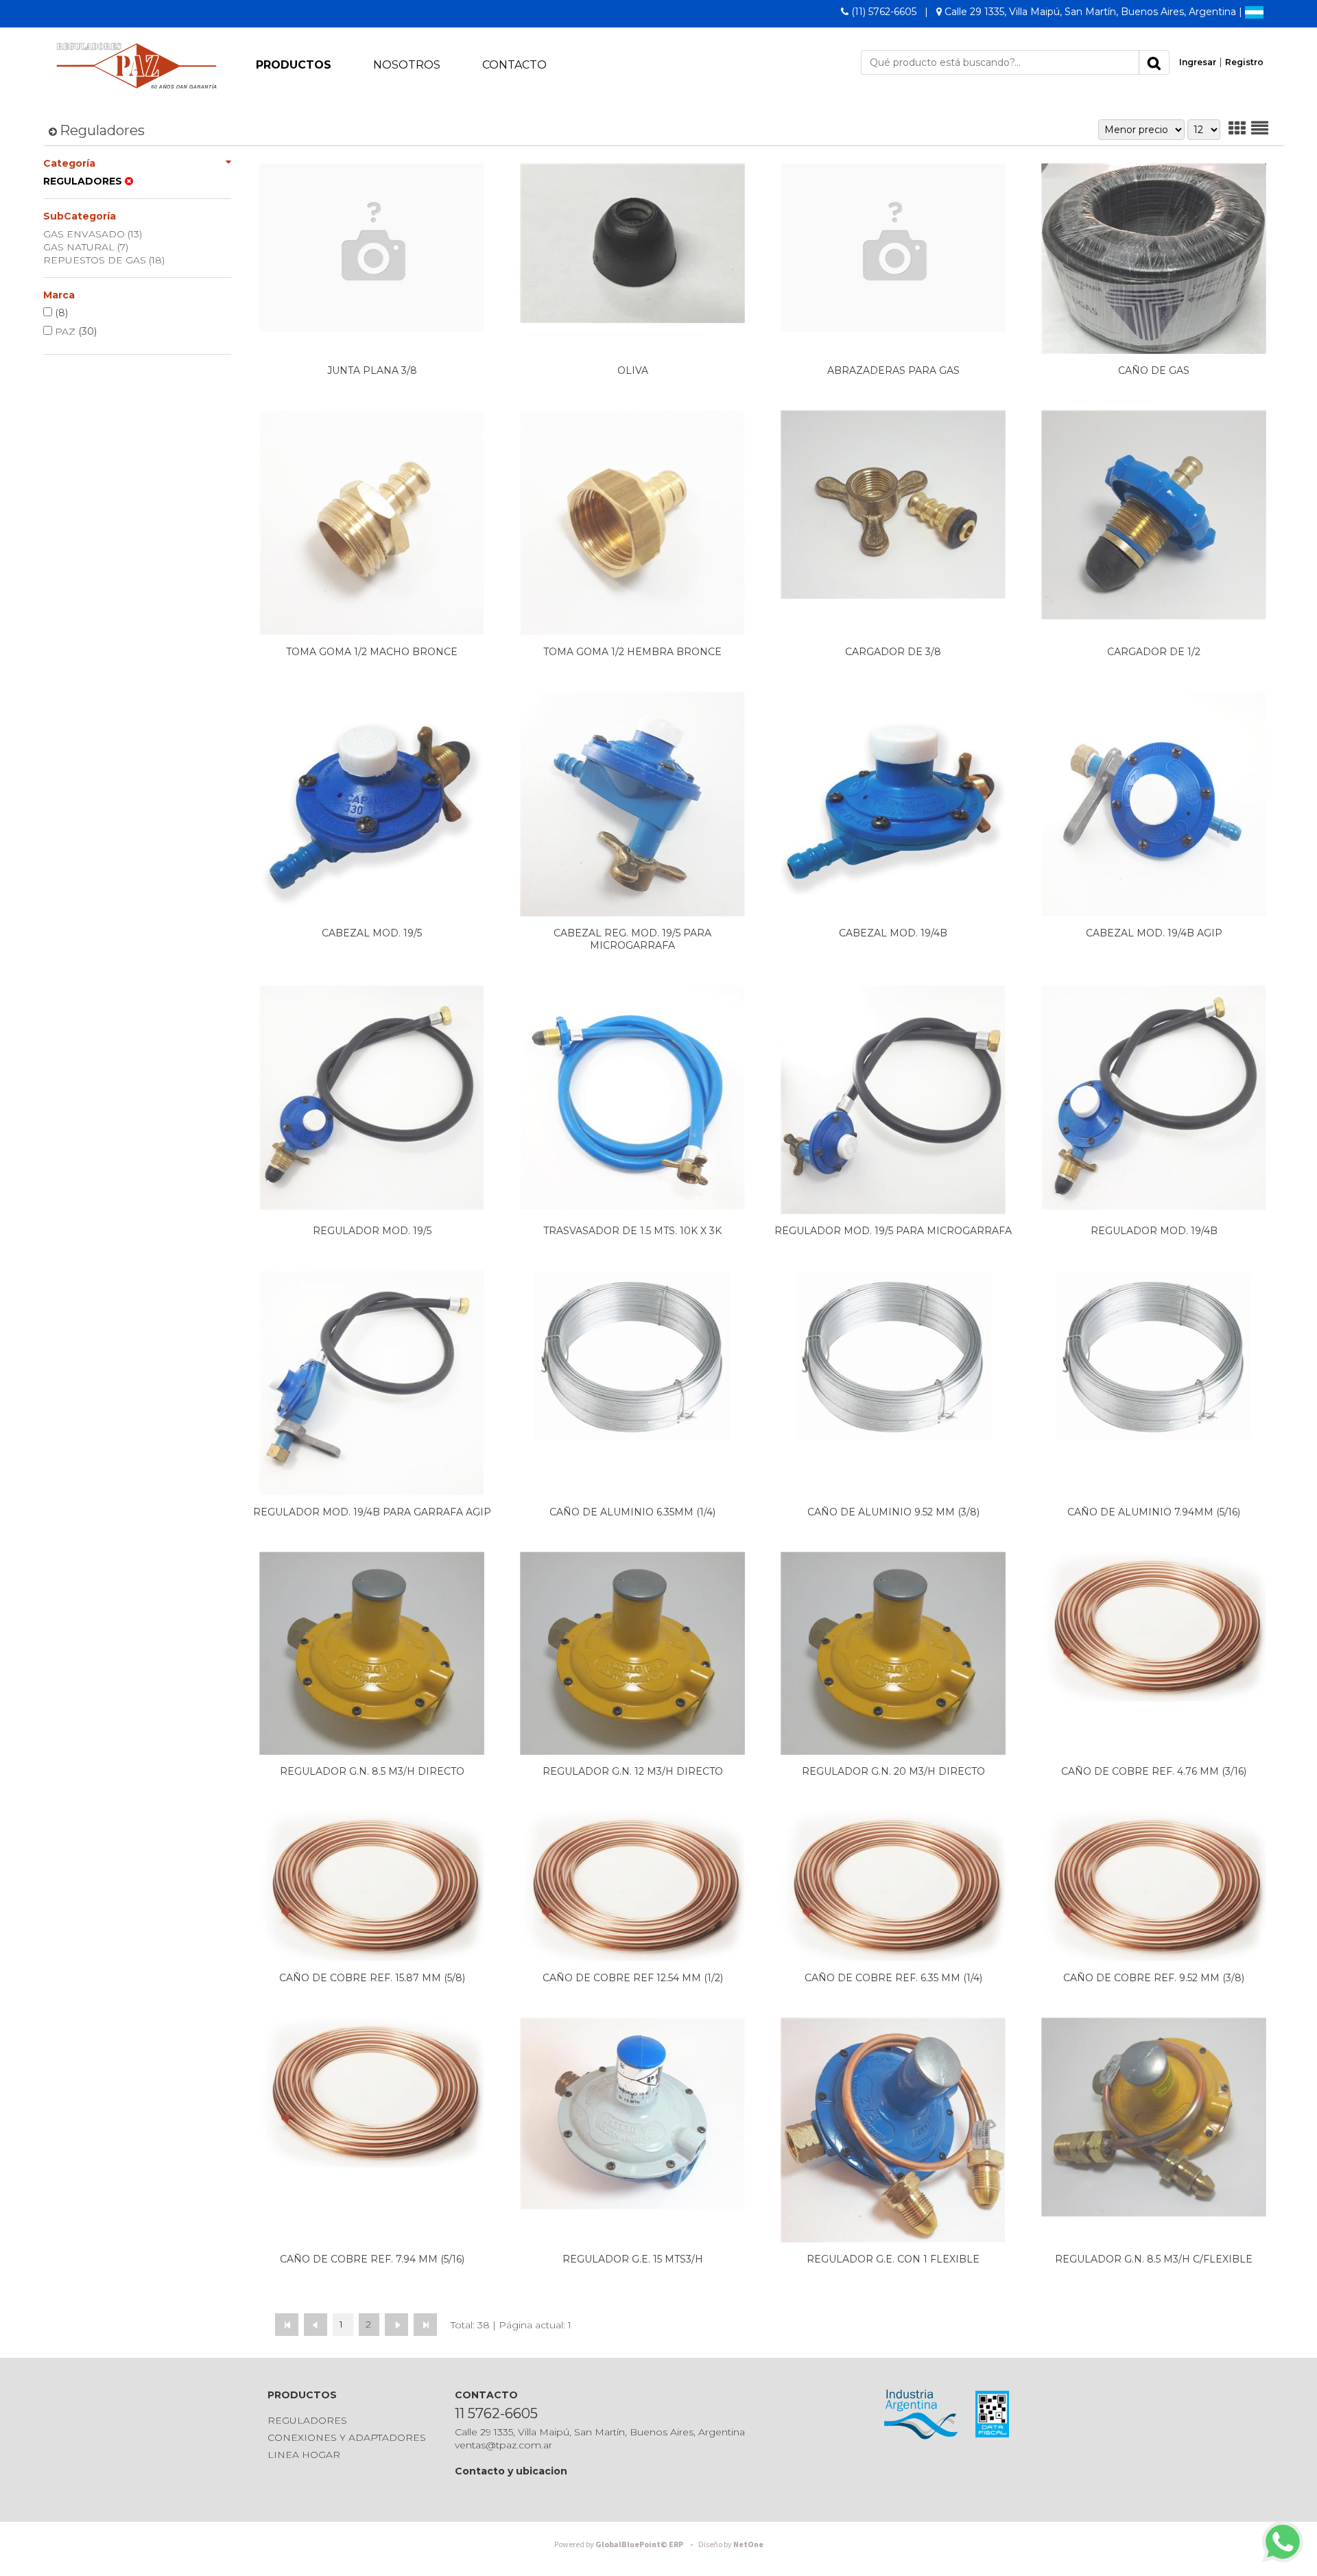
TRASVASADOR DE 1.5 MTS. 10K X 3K (632, 1231)
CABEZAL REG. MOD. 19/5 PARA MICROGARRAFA (632, 939)
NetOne (731, 2545)
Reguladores (102, 130)
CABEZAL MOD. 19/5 (372, 933)
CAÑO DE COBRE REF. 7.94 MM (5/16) (372, 2259)
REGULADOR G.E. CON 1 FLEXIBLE (893, 2259)
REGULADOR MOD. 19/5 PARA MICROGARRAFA (893, 1231)
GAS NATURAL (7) (86, 247)
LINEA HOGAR (304, 2455)
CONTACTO (514, 65)
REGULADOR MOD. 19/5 (372, 1231)
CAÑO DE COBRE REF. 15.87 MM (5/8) (372, 1978)
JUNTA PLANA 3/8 (372, 370)
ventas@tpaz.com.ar (503, 2445)
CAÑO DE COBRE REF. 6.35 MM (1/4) (893, 1978)
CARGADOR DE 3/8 (893, 652)
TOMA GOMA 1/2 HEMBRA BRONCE (632, 652)
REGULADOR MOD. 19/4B (1154, 1231)
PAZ (74, 331)
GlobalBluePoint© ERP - (626, 2545)
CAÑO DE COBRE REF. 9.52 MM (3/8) (1154, 1978)
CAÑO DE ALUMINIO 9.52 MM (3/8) (893, 1512)
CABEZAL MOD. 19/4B (893, 933)
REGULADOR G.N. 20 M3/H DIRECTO (893, 1771)
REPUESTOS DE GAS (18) (104, 260)
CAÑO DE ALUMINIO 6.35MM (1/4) (632, 1512)
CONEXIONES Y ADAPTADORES (347, 2437)
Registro (1244, 62)
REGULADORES (307, 2420)
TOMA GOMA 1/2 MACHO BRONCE (372, 652)
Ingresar (1198, 62)
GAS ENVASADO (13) (93, 234)
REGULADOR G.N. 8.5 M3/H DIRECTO (372, 1771)
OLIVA (633, 370)
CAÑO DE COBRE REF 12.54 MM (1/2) (633, 1978)
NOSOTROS (407, 65)
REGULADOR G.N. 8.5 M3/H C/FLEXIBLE (1154, 2259)
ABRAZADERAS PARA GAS (893, 370)
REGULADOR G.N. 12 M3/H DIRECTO (633, 1771)
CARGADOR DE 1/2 (1154, 652)
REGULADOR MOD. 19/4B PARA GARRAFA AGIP (372, 1512)
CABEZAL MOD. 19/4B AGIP (1154, 933)
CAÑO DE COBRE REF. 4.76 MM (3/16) (1154, 1771)
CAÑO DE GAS (1154, 370)
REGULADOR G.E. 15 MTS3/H (633, 2259)
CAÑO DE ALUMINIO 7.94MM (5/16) (1154, 1512)
